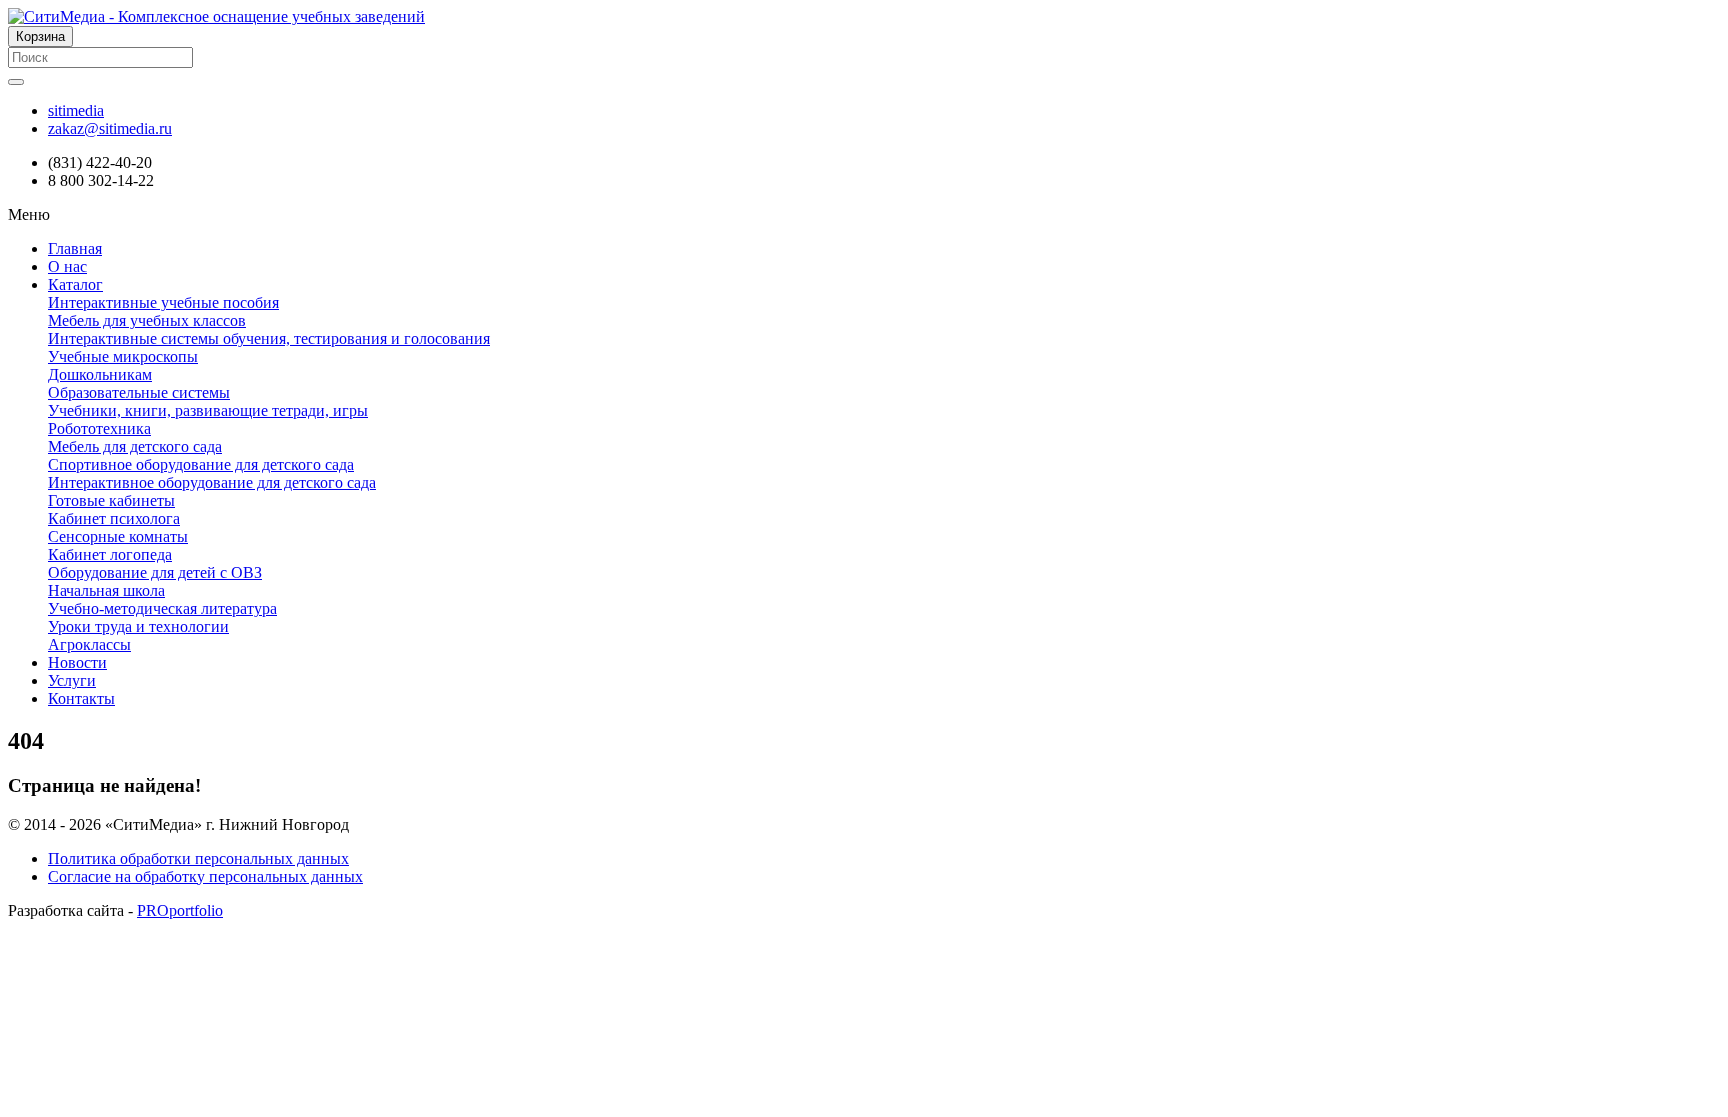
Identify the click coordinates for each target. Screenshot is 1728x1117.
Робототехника (99, 428)
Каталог (75, 284)
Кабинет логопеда (110, 554)
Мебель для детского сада (135, 446)
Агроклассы (89, 644)
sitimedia (76, 110)
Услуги (72, 680)
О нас (67, 266)
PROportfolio (180, 910)
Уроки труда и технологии (138, 626)
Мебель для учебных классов (147, 320)
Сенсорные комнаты (118, 536)
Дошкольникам (100, 374)
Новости (77, 662)
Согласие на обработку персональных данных (205, 876)
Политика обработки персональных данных (198, 858)
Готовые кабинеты (111, 500)
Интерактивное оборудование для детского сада (212, 482)
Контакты (81, 698)
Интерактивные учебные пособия (163, 302)
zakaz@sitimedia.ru (110, 128)
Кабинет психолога (114, 518)
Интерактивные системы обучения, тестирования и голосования (269, 338)
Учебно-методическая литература (162, 608)
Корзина (40, 36)
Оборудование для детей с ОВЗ (155, 572)
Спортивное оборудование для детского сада (201, 464)
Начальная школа (106, 590)
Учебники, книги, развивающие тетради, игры (208, 410)
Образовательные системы (139, 392)
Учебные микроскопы (123, 356)
